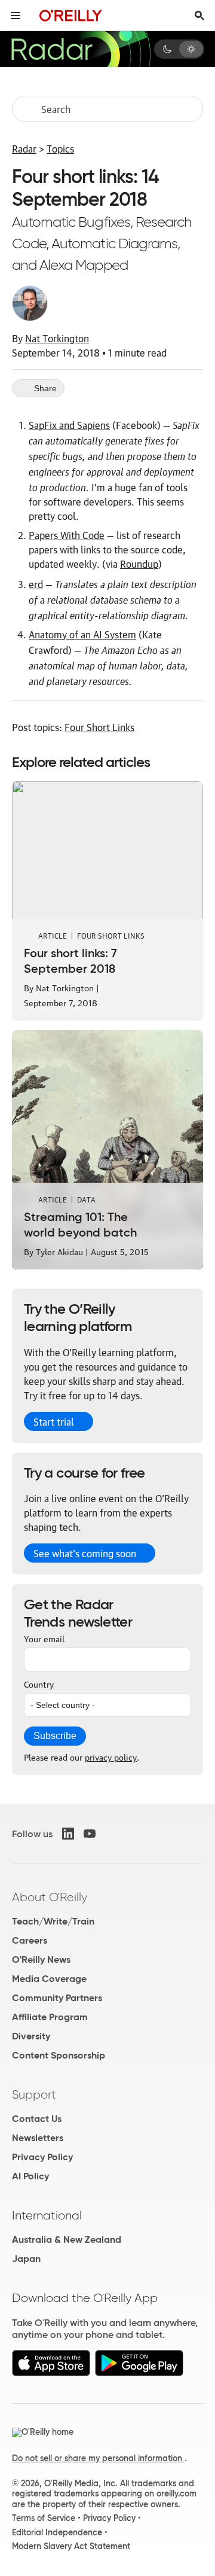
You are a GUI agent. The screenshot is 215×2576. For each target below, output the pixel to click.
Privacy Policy (42, 2157)
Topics (60, 148)
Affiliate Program (50, 2017)
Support (34, 2094)
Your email (44, 1638)
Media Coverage (49, 1979)
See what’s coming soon (85, 1553)
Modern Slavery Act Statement (71, 2546)
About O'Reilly (50, 1897)
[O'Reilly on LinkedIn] (68, 1834)
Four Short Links (99, 727)
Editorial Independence (57, 2532)
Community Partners (57, 1998)
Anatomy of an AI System (82, 634)
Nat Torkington (57, 338)
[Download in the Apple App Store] (51, 2373)
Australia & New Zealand (67, 2239)
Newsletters (38, 2138)
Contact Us (37, 2119)
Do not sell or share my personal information (98, 2458)
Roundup (139, 564)
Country (39, 1683)
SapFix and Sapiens (69, 425)
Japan (26, 2259)
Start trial (54, 1421)
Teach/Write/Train (53, 1921)
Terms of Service (44, 2518)
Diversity (31, 2036)
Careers (30, 1940)
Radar (24, 148)
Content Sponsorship (59, 2055)
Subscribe (55, 1736)
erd (36, 584)
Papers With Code (67, 535)
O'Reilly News (41, 1960)
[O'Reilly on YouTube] (90, 1834)
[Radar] (81, 49)
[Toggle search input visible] (199, 16)
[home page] (71, 15)
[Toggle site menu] (16, 16)
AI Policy (30, 2176)
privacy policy (111, 1756)
